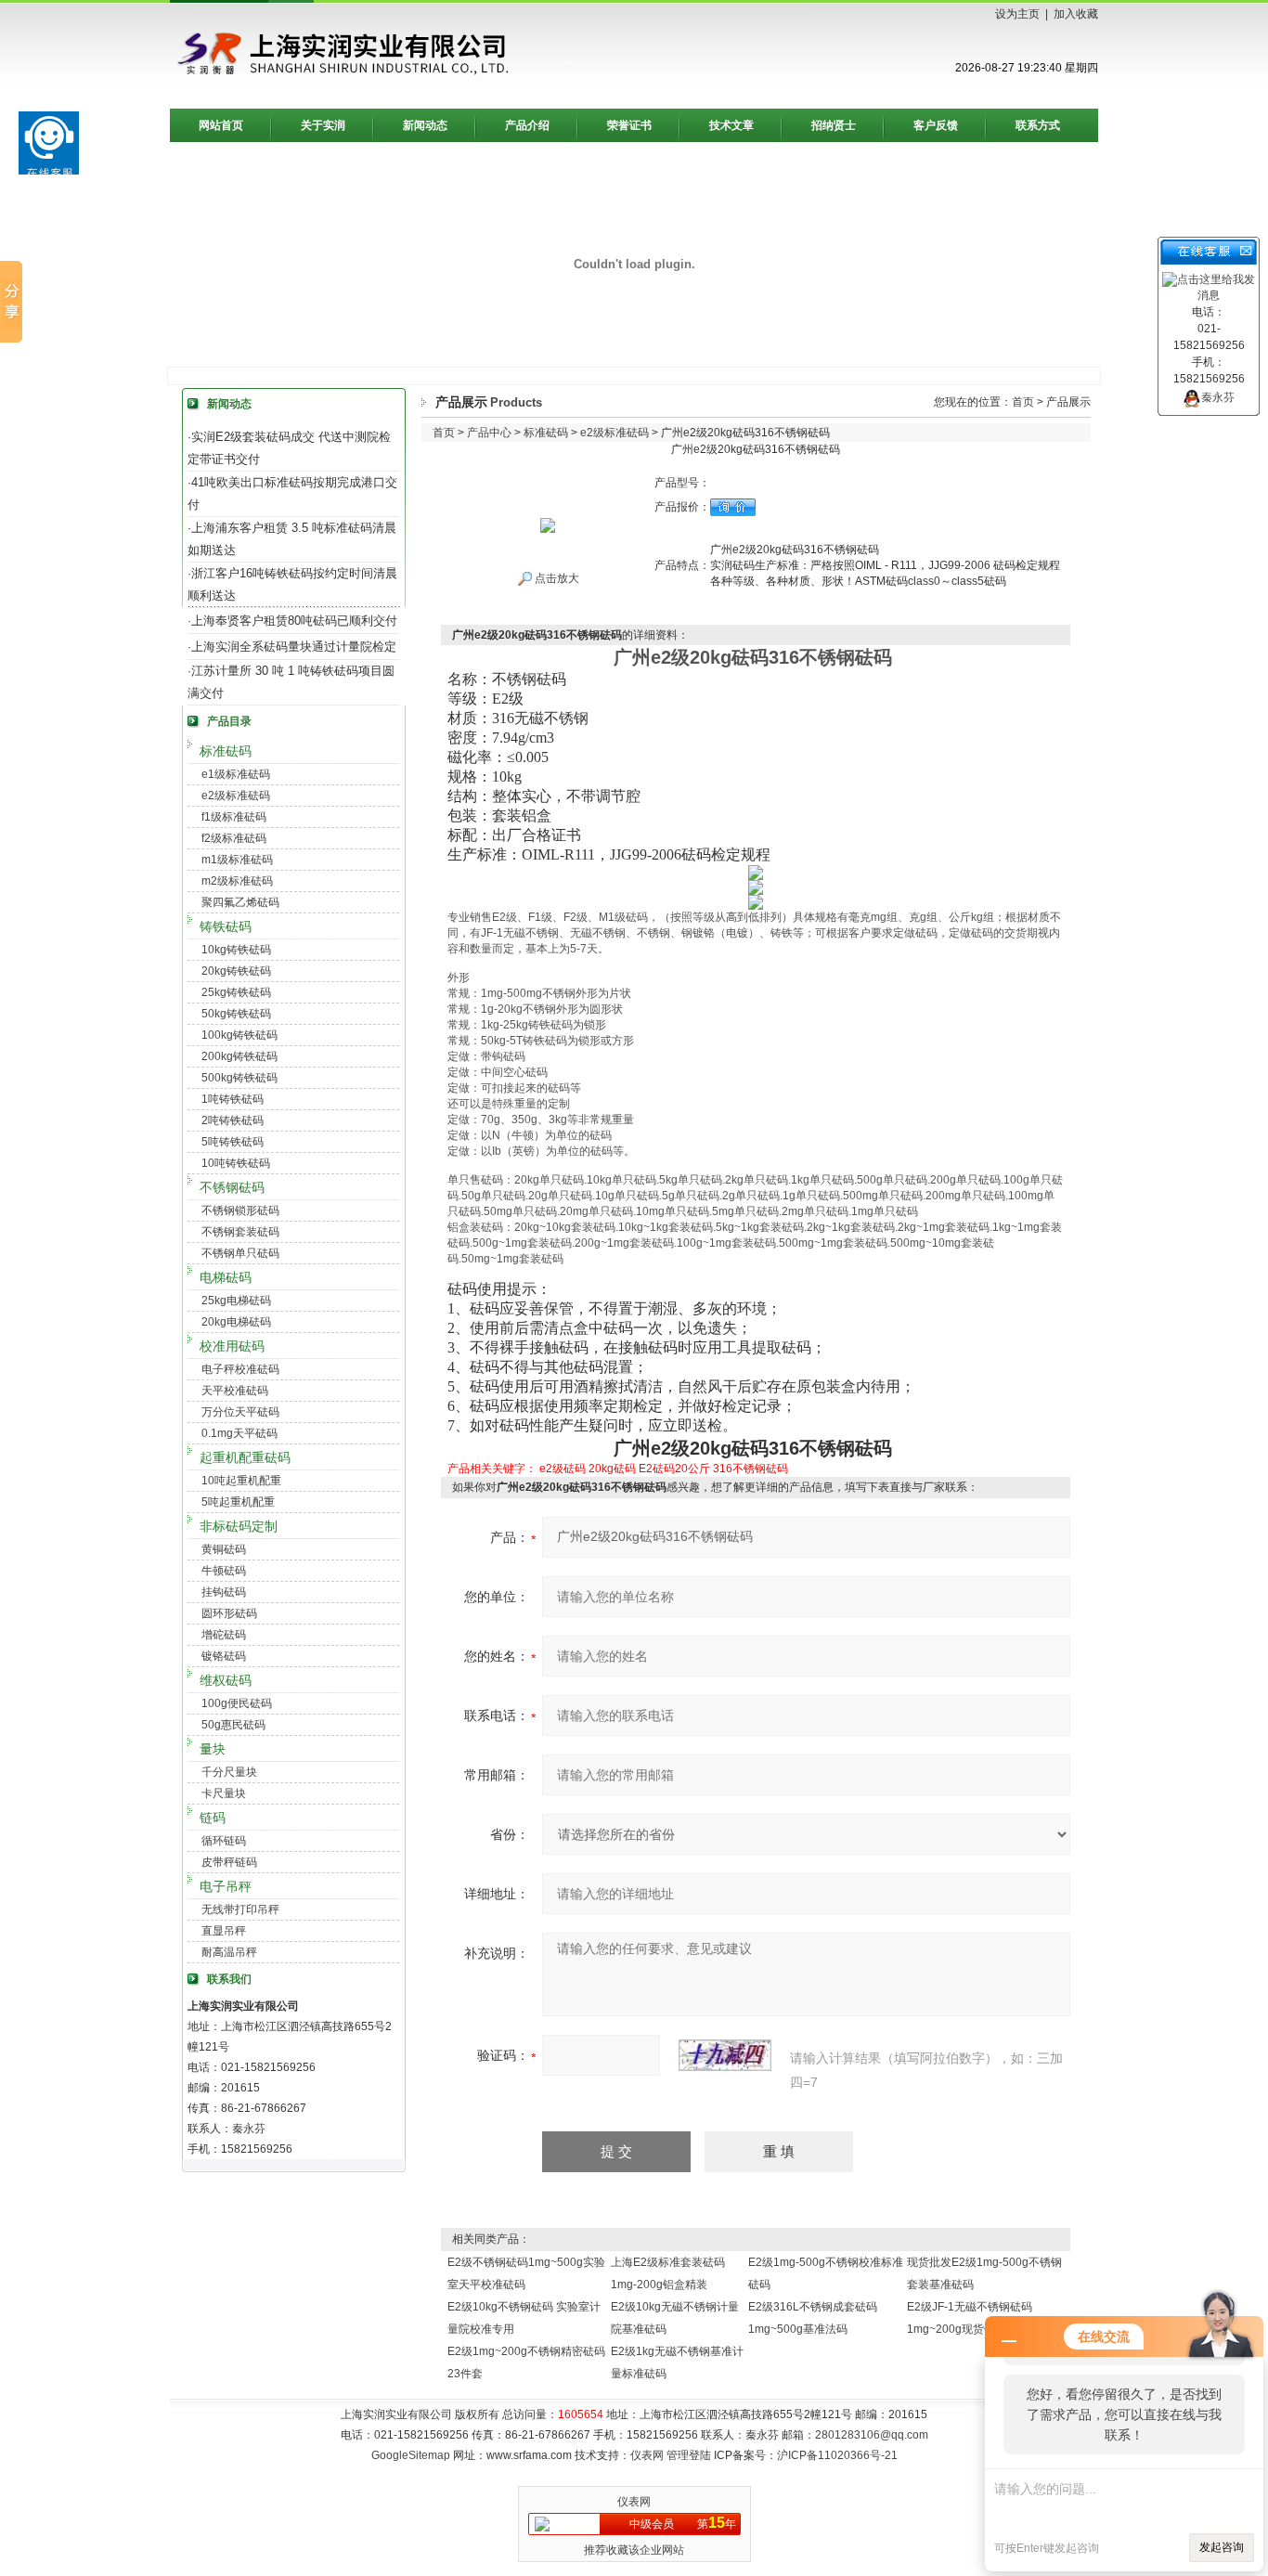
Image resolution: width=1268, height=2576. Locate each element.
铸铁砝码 (226, 926)
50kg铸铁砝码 (236, 1014)
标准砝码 (226, 751)
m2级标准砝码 (237, 881)
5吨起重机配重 (238, 1502)
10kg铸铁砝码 (236, 950)
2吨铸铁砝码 (233, 1120)
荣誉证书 (629, 125)
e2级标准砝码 (236, 796)
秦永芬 (1218, 397)
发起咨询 (1222, 2547)
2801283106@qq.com (872, 2435)
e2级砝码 (563, 1469)
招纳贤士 (834, 125)
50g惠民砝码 (233, 1725)
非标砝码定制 (239, 1526)
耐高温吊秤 (229, 1952)
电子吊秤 (226, 1886)
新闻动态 (425, 125)
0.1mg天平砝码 (239, 1433)
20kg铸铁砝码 (236, 971)
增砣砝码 (224, 1635)
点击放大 (556, 578)
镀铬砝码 (224, 1656)
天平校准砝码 (235, 1391)
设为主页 (1017, 14)
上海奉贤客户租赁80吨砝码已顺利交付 (294, 621)
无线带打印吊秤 (240, 1909)
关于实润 (323, 125)
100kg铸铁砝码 (239, 1035)
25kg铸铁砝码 (236, 992)
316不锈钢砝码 (750, 1469)
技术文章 (731, 125)
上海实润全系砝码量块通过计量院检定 (294, 647)
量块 (213, 1749)
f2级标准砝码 (234, 838)
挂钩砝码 (224, 1592)
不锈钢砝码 (232, 1187)
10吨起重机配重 (241, 1481)
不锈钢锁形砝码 (240, 1210)
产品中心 (489, 433)
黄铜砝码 (224, 1549)
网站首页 (221, 125)
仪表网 (647, 2455)
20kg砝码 (612, 1469)
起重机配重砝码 (245, 1457)
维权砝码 (226, 1680)
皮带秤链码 (229, 1862)
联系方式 (1038, 125)
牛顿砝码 (224, 1571)
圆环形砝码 (229, 1613)
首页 (1023, 402)
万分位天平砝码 (240, 1412)
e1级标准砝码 (236, 774)
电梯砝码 (226, 1277)
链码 (213, 1818)
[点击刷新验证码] (725, 2055)
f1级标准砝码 (234, 817)
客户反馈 (936, 125)
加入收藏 (1076, 14)
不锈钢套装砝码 (240, 1232)
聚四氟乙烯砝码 (240, 902)
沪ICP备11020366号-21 (837, 2455)
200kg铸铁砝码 (239, 1056)
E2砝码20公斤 (674, 1469)
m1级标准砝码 (237, 860)
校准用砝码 (232, 1346)
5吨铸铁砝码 (233, 1142)
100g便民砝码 (237, 1703)
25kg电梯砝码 (236, 1301)
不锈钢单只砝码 (240, 1253)
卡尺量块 (224, 1793)
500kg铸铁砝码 (239, 1078)
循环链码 (224, 1841)
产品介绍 (527, 125)
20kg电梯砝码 (236, 1322)
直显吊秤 (224, 1931)
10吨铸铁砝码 (236, 1163)
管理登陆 (689, 2455)
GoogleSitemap (411, 2455)
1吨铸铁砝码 (233, 1099)
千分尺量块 (229, 1772)
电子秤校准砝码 (240, 1369)
